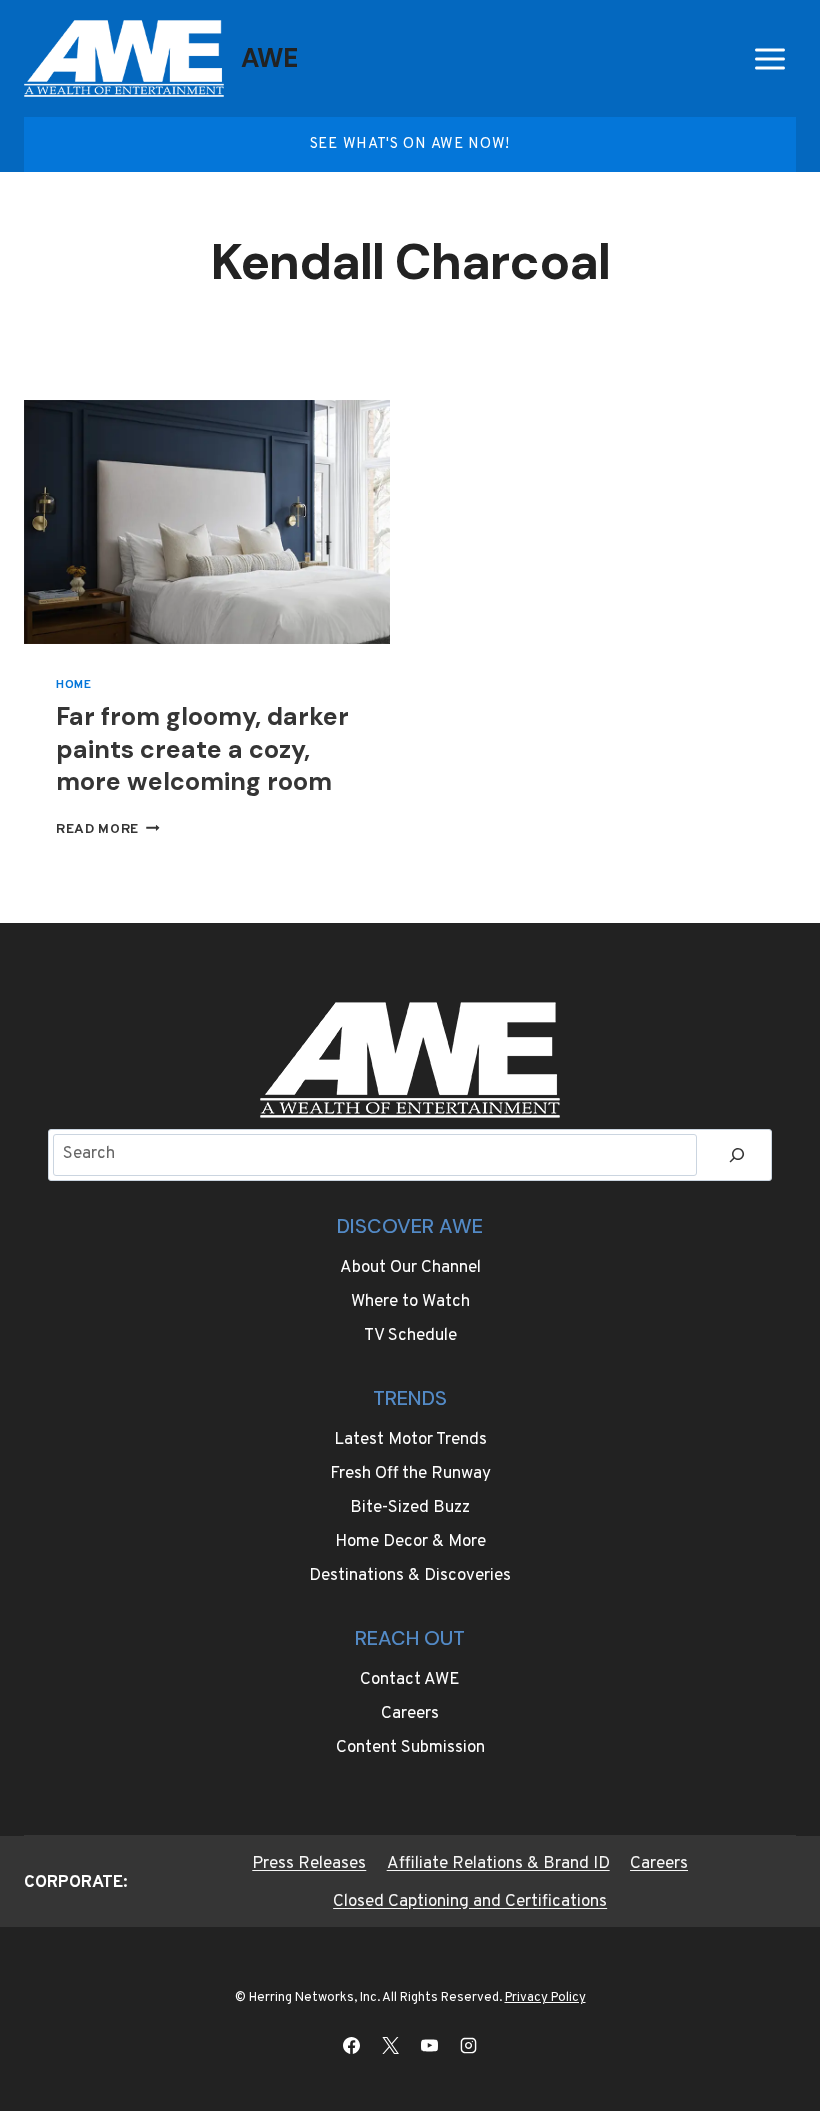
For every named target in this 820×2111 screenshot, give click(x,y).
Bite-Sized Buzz (410, 1508)
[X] (390, 2045)
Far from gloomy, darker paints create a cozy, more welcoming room (202, 749)
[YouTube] (430, 2045)
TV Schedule (410, 1336)
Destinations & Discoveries (410, 1576)
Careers (410, 1714)
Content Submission (410, 1748)
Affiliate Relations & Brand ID (498, 1864)
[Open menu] (769, 58)
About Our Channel (410, 1268)
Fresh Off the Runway (410, 1474)
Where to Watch (410, 1302)
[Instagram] (469, 2045)
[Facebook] (351, 2045)
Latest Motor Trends (410, 1440)
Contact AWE (410, 1680)
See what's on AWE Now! (410, 144)
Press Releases (309, 1864)
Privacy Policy (545, 1998)
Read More (108, 829)
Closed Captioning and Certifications (470, 1902)
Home (73, 685)
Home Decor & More (410, 1542)
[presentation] (207, 522)
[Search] (737, 1155)
